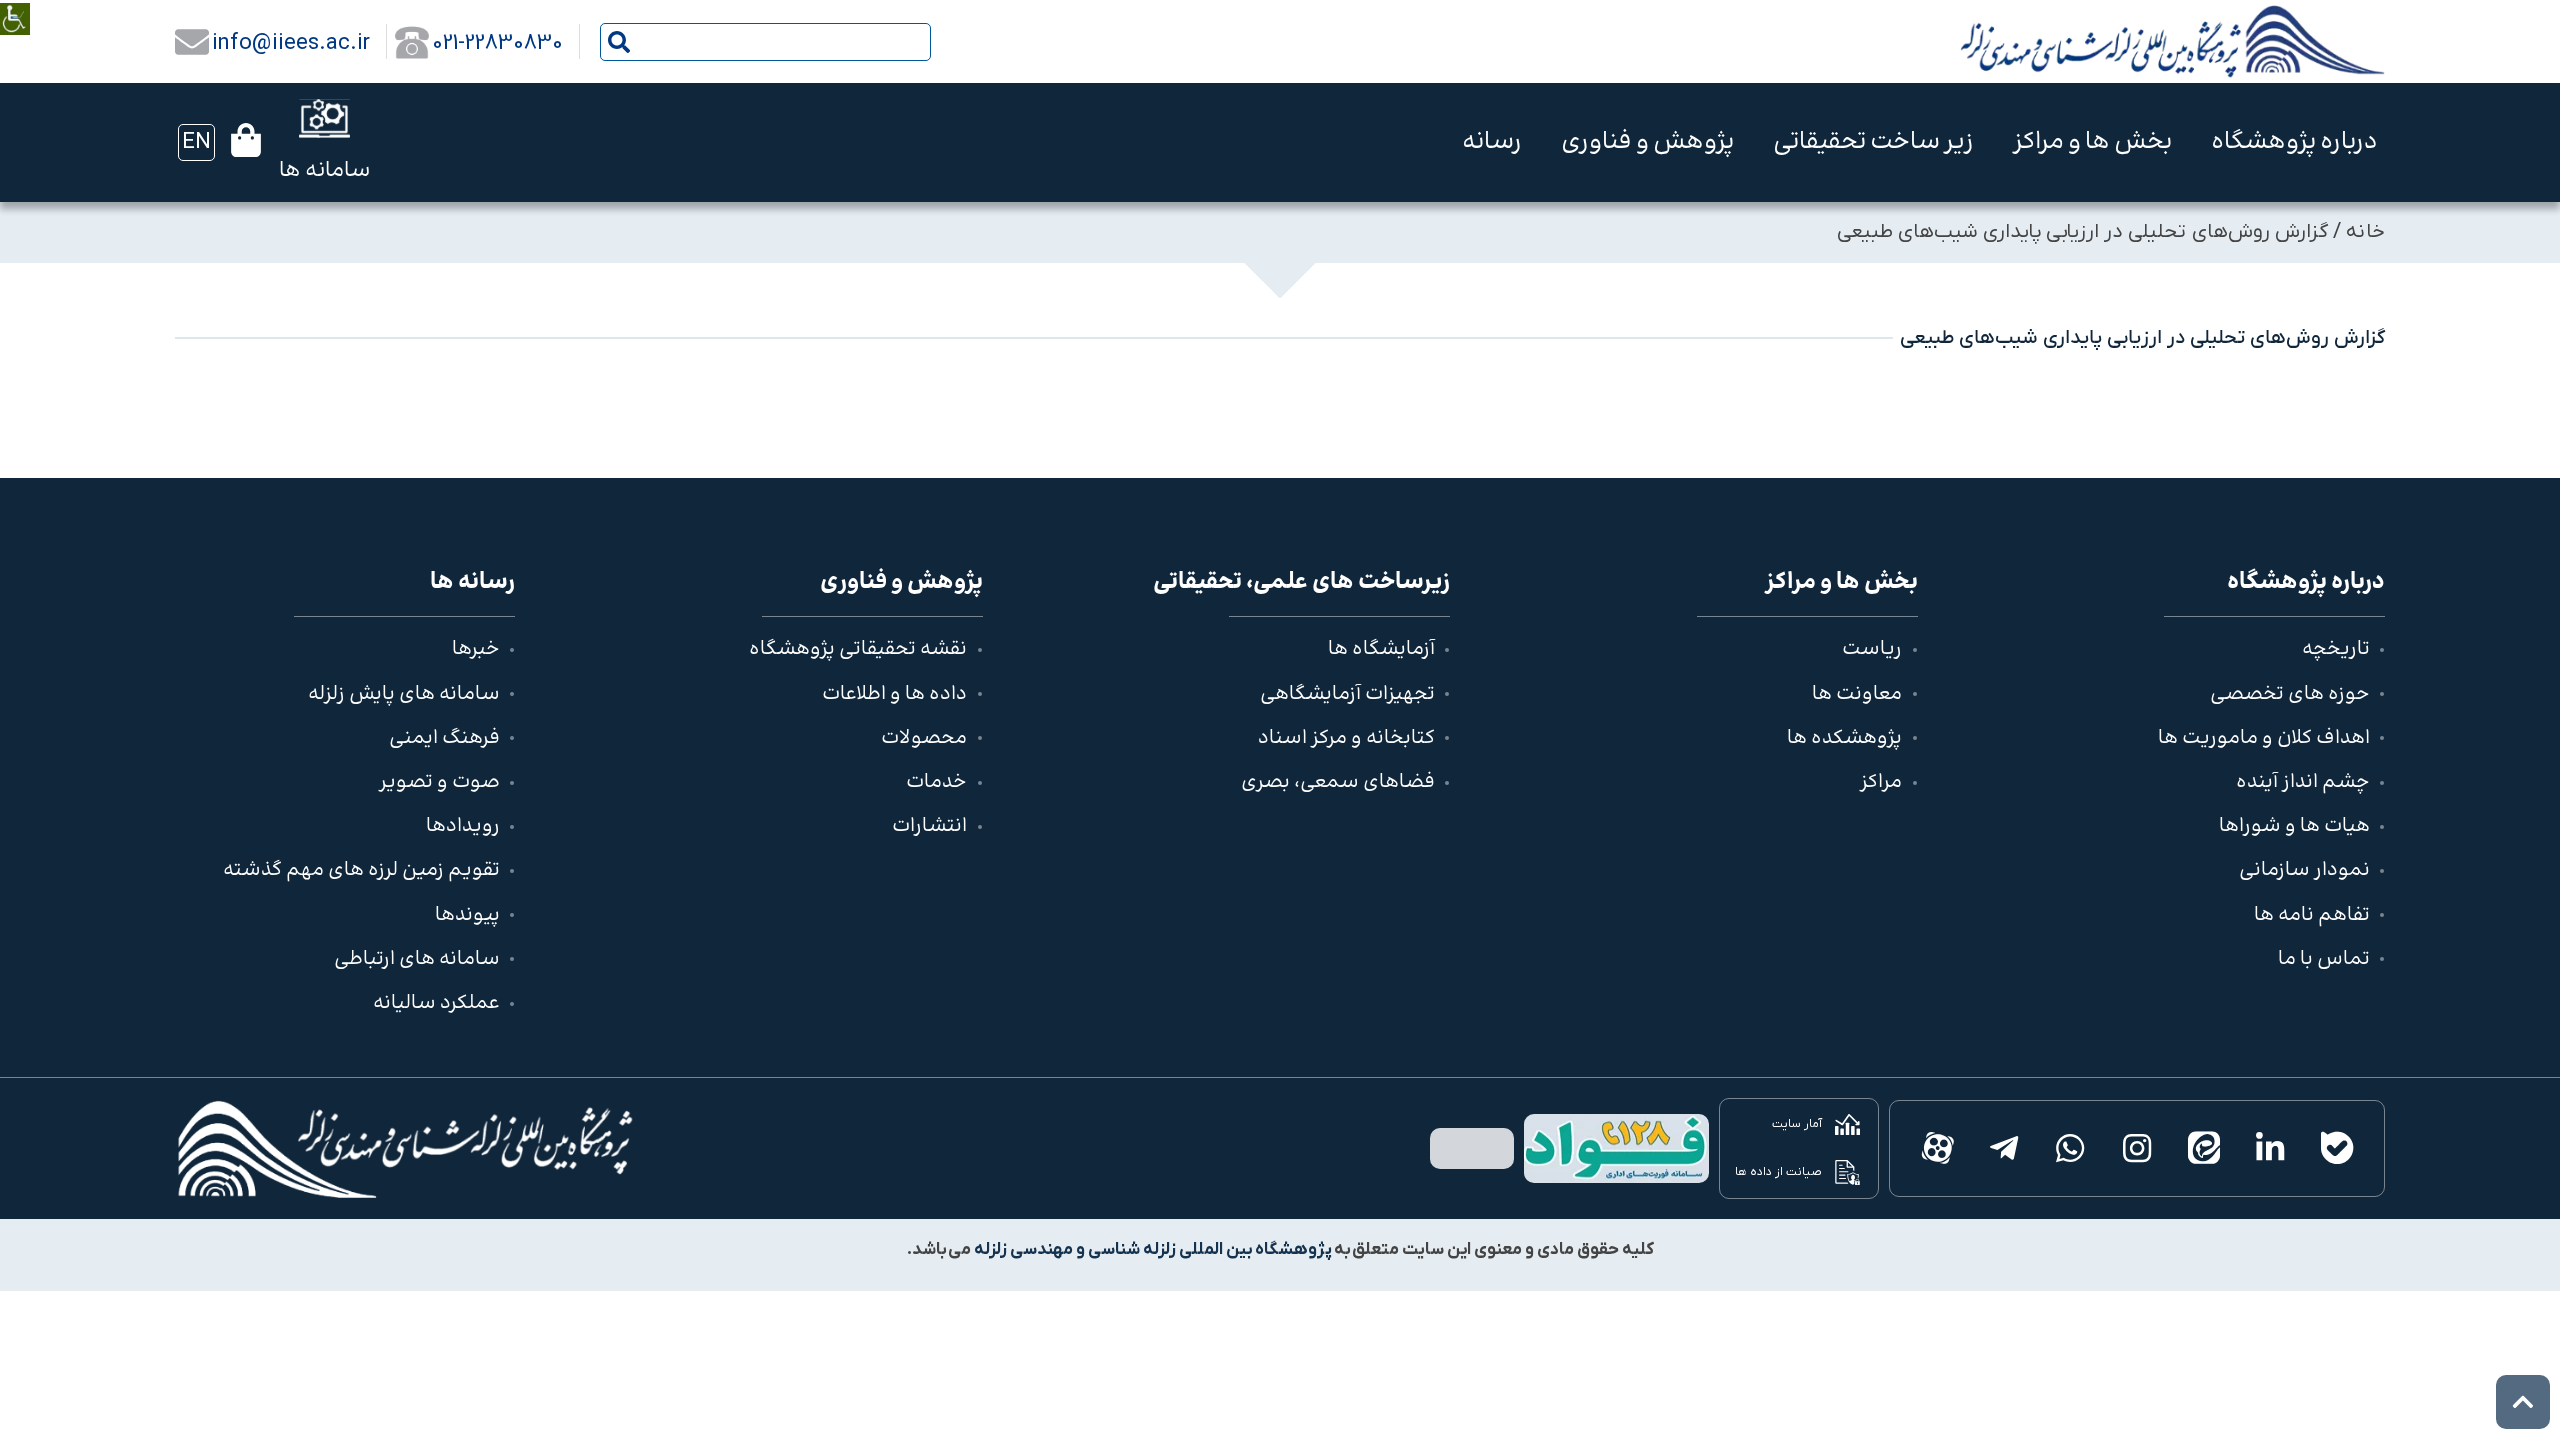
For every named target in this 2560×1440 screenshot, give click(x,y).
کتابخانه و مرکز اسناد (1346, 738)
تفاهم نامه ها (2312, 915)
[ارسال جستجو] (619, 42)
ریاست (1872, 649)
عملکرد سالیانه (436, 1003)
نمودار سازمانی (2304, 870)
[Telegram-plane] (2003, 1148)
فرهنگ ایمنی (444, 738)
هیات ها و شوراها (2294, 826)
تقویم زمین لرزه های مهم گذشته (361, 870)
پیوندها (467, 915)
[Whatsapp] (2070, 1148)
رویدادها (463, 826)
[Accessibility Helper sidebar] (15, 4)
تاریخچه (2336, 649)
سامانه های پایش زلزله (404, 694)
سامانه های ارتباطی (417, 959)
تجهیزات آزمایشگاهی (1347, 694)
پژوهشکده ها (1844, 738)
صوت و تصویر (439, 782)
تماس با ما (2324, 959)
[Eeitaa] (2203, 1148)
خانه (2365, 232)
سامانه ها (324, 171)
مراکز (1881, 782)
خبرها (476, 649)
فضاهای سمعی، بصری (1338, 782)
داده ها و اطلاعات (894, 694)
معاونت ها (1857, 694)
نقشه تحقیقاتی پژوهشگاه (858, 649)
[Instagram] (2137, 1148)
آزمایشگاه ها (1381, 649)
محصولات (924, 738)
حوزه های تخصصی (2290, 694)
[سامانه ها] (324, 118)
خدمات (936, 782)
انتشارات (929, 826)
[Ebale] (2336, 1148)
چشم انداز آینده (2303, 782)
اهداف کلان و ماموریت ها (2264, 738)
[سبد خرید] (246, 140)
